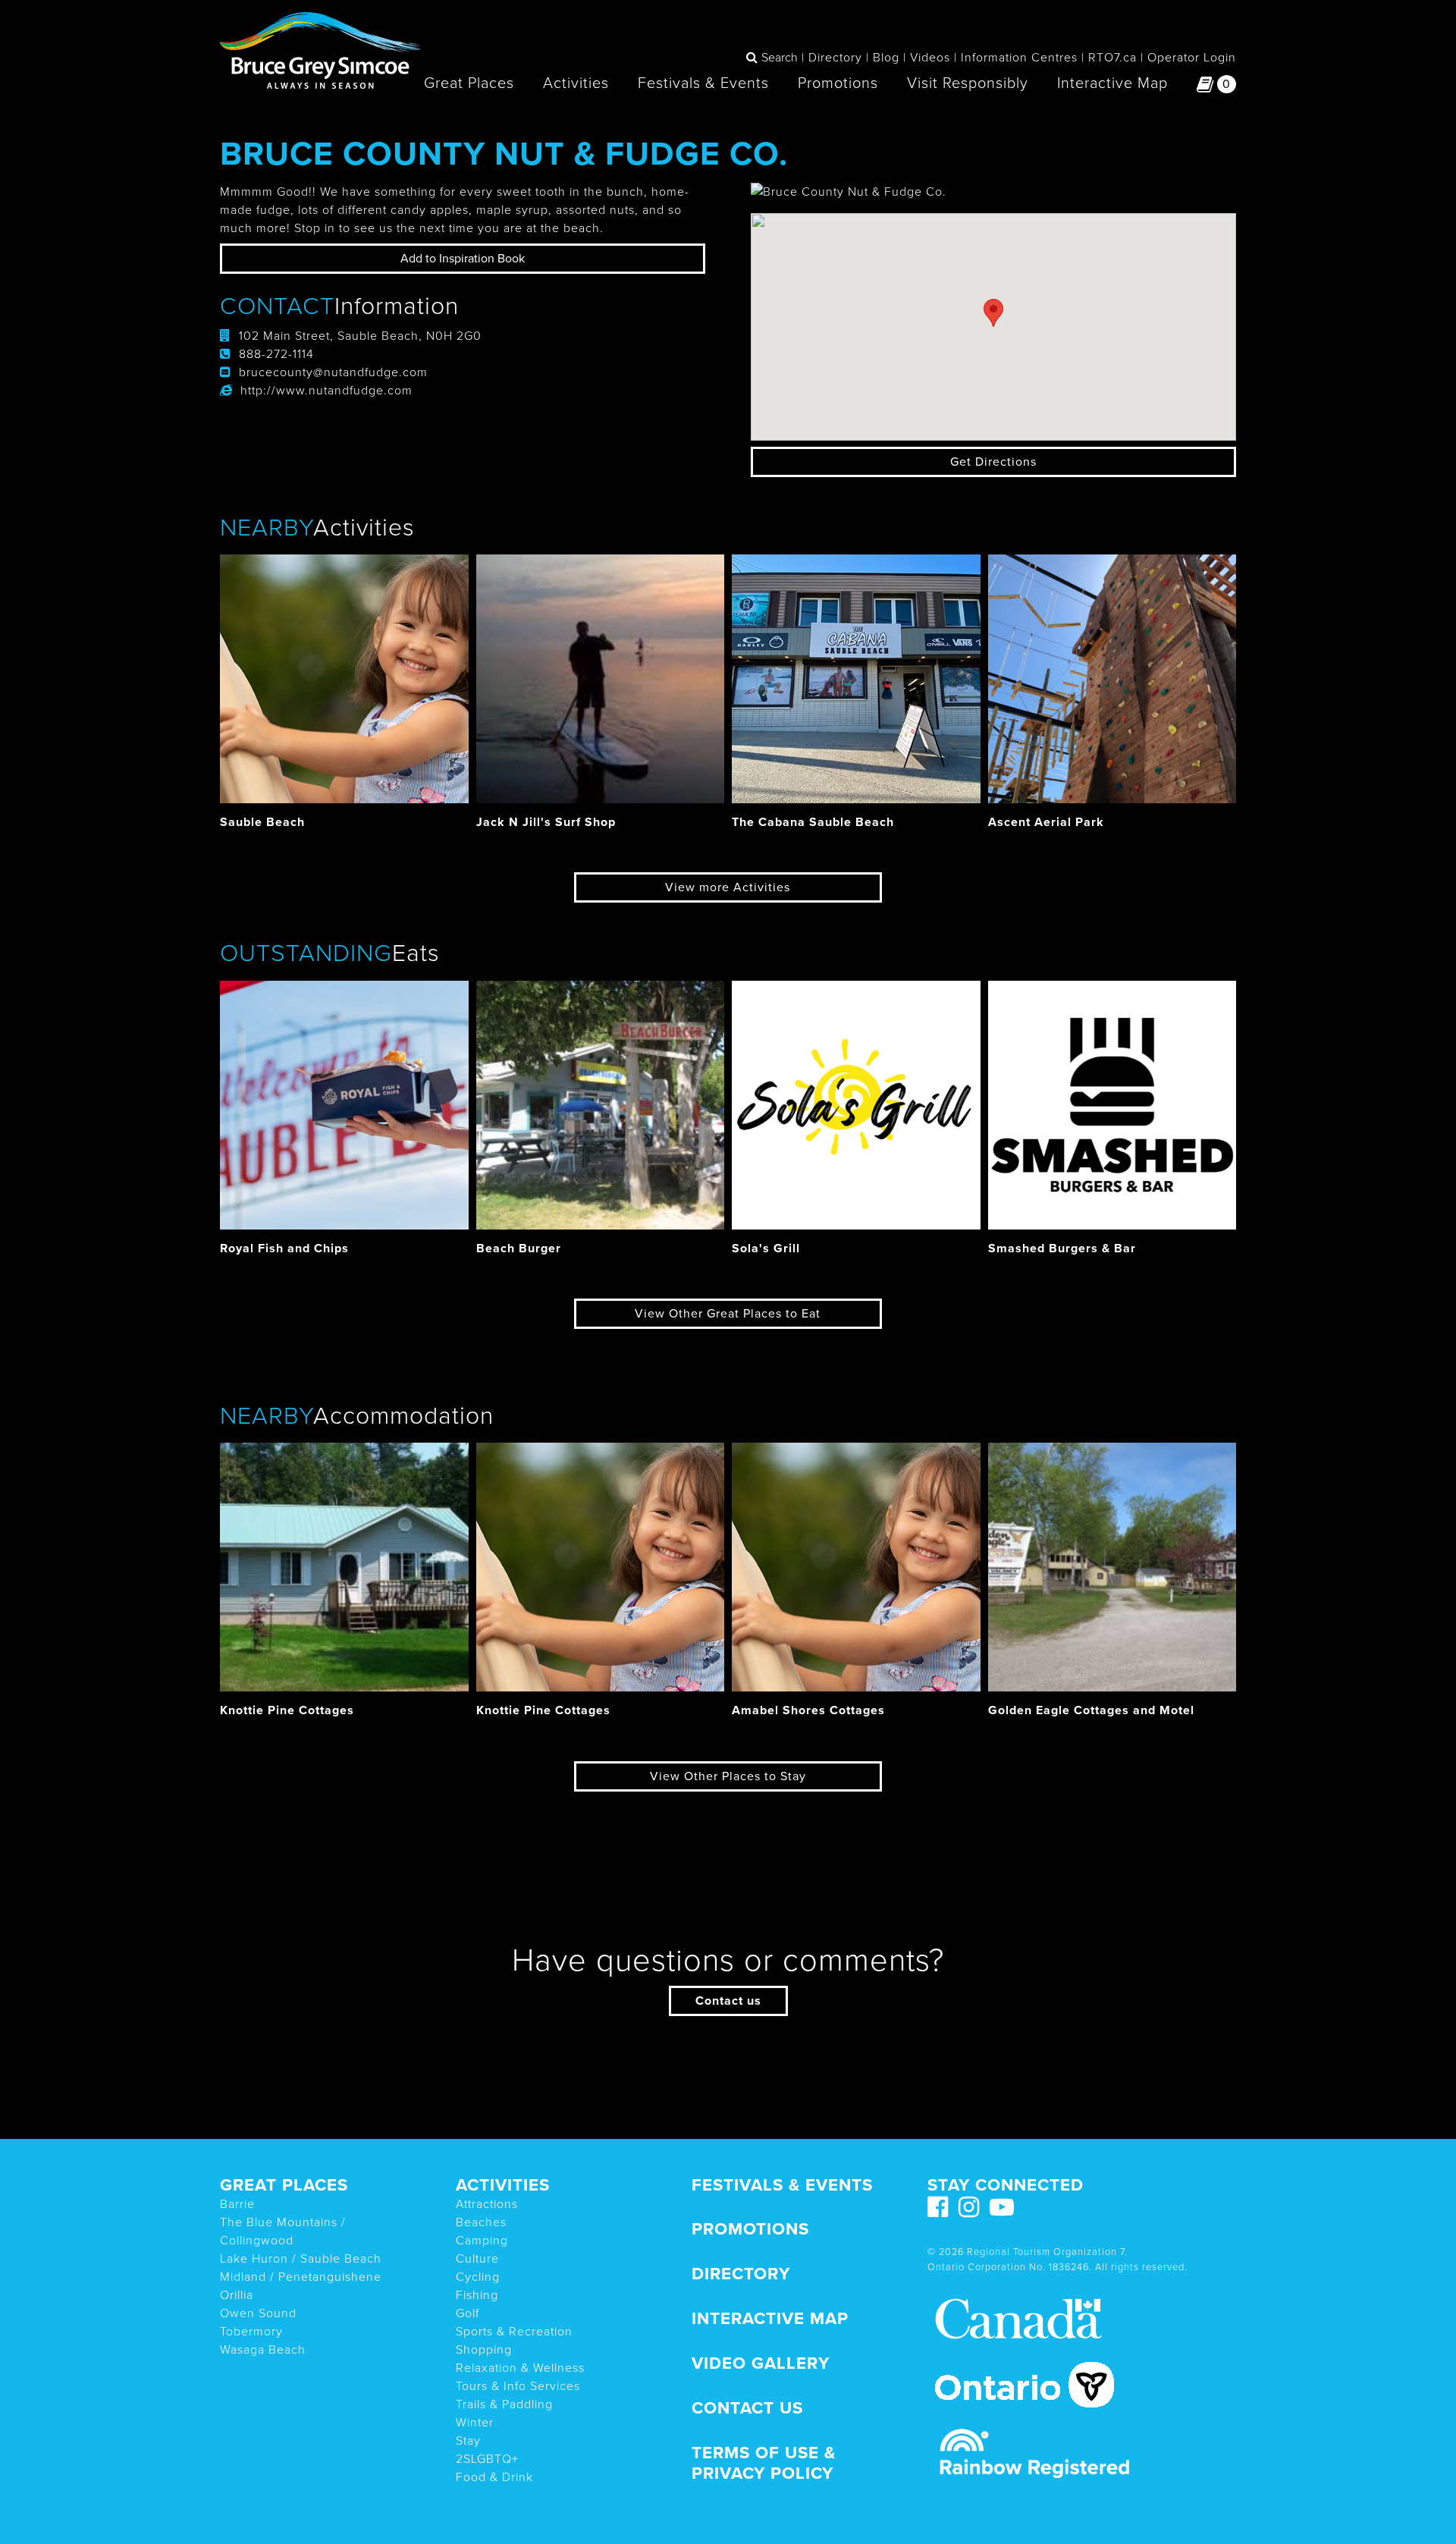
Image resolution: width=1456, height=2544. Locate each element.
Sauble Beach (262, 822)
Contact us (728, 2001)
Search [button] (780, 58)
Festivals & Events (703, 83)
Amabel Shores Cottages (808, 1710)
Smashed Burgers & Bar (1062, 1248)
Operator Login (1192, 58)
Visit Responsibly (968, 83)
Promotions (838, 83)
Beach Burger (519, 1248)
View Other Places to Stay (728, 1776)
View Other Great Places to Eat (728, 1314)
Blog (886, 58)
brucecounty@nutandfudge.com (333, 372)
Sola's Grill (766, 1248)
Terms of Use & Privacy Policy (764, 2463)
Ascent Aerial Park (1046, 822)
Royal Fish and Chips (284, 1248)
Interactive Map (1112, 83)
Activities (576, 83)
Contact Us (747, 2408)
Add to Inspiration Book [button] (463, 259)
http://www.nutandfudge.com (326, 391)
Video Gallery (761, 2363)
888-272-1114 (276, 354)
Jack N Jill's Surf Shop (546, 822)
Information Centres (1019, 58)
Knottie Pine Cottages (287, 1710)
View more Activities (728, 887)
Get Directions (993, 462)
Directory (835, 58)
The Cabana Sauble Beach (813, 822)
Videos (930, 58)
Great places (284, 2185)
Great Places (469, 83)
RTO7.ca (1112, 58)
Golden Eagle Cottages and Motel (1091, 1710)
